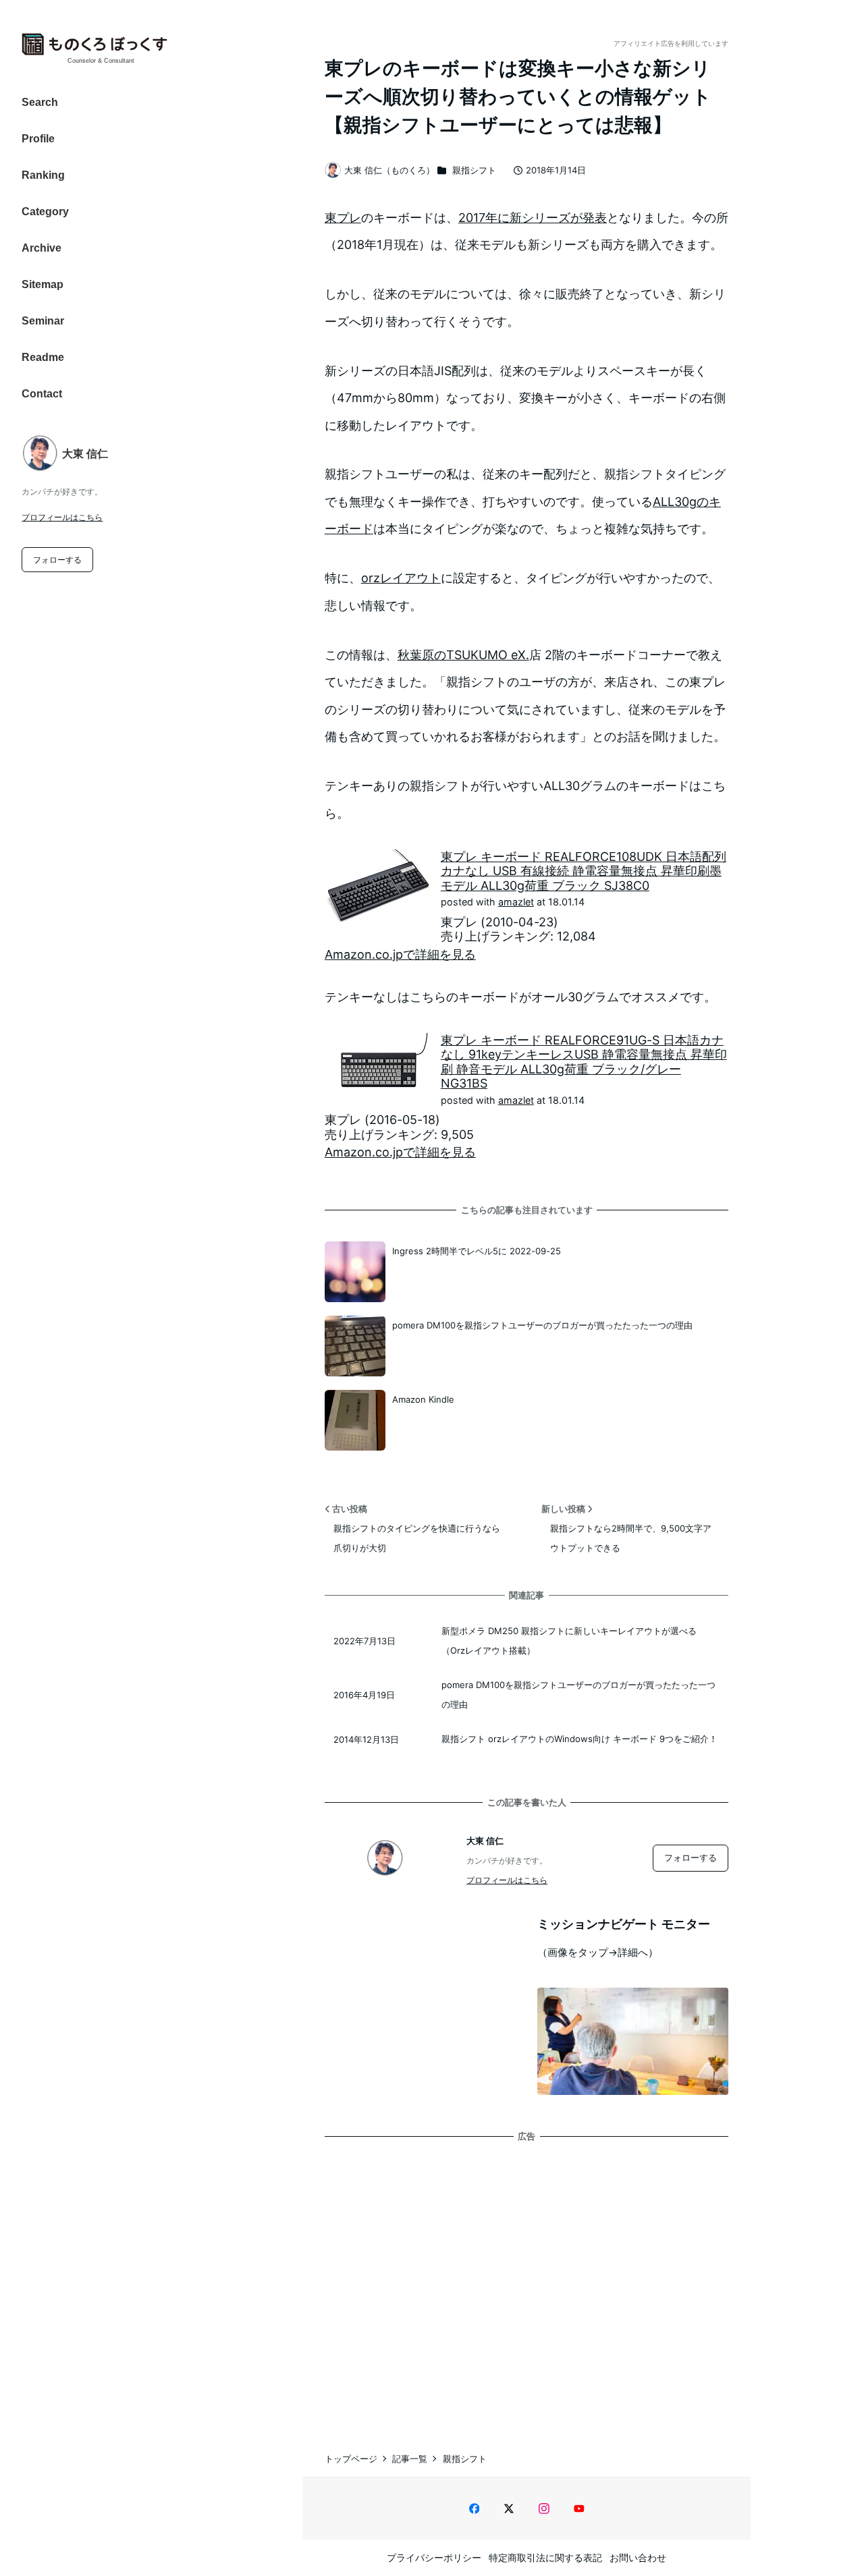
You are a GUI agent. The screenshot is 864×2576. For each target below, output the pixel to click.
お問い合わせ (638, 2557)
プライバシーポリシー (434, 2557)
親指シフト (474, 170)
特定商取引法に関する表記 (545, 2557)
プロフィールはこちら (62, 517)
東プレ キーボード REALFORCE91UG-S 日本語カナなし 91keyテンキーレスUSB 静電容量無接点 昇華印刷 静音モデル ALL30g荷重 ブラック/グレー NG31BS (584, 1062)
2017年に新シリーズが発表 (533, 218)
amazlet (516, 902)
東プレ (343, 218)
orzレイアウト (401, 578)
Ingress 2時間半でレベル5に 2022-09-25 (477, 1251)
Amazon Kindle (423, 1399)
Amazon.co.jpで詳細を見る (400, 954)
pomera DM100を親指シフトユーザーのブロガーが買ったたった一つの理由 (542, 1325)
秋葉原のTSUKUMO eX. (463, 655)
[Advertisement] (526, 2283)
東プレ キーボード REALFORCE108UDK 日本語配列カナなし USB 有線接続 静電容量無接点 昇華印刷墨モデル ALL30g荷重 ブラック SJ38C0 (584, 871)
